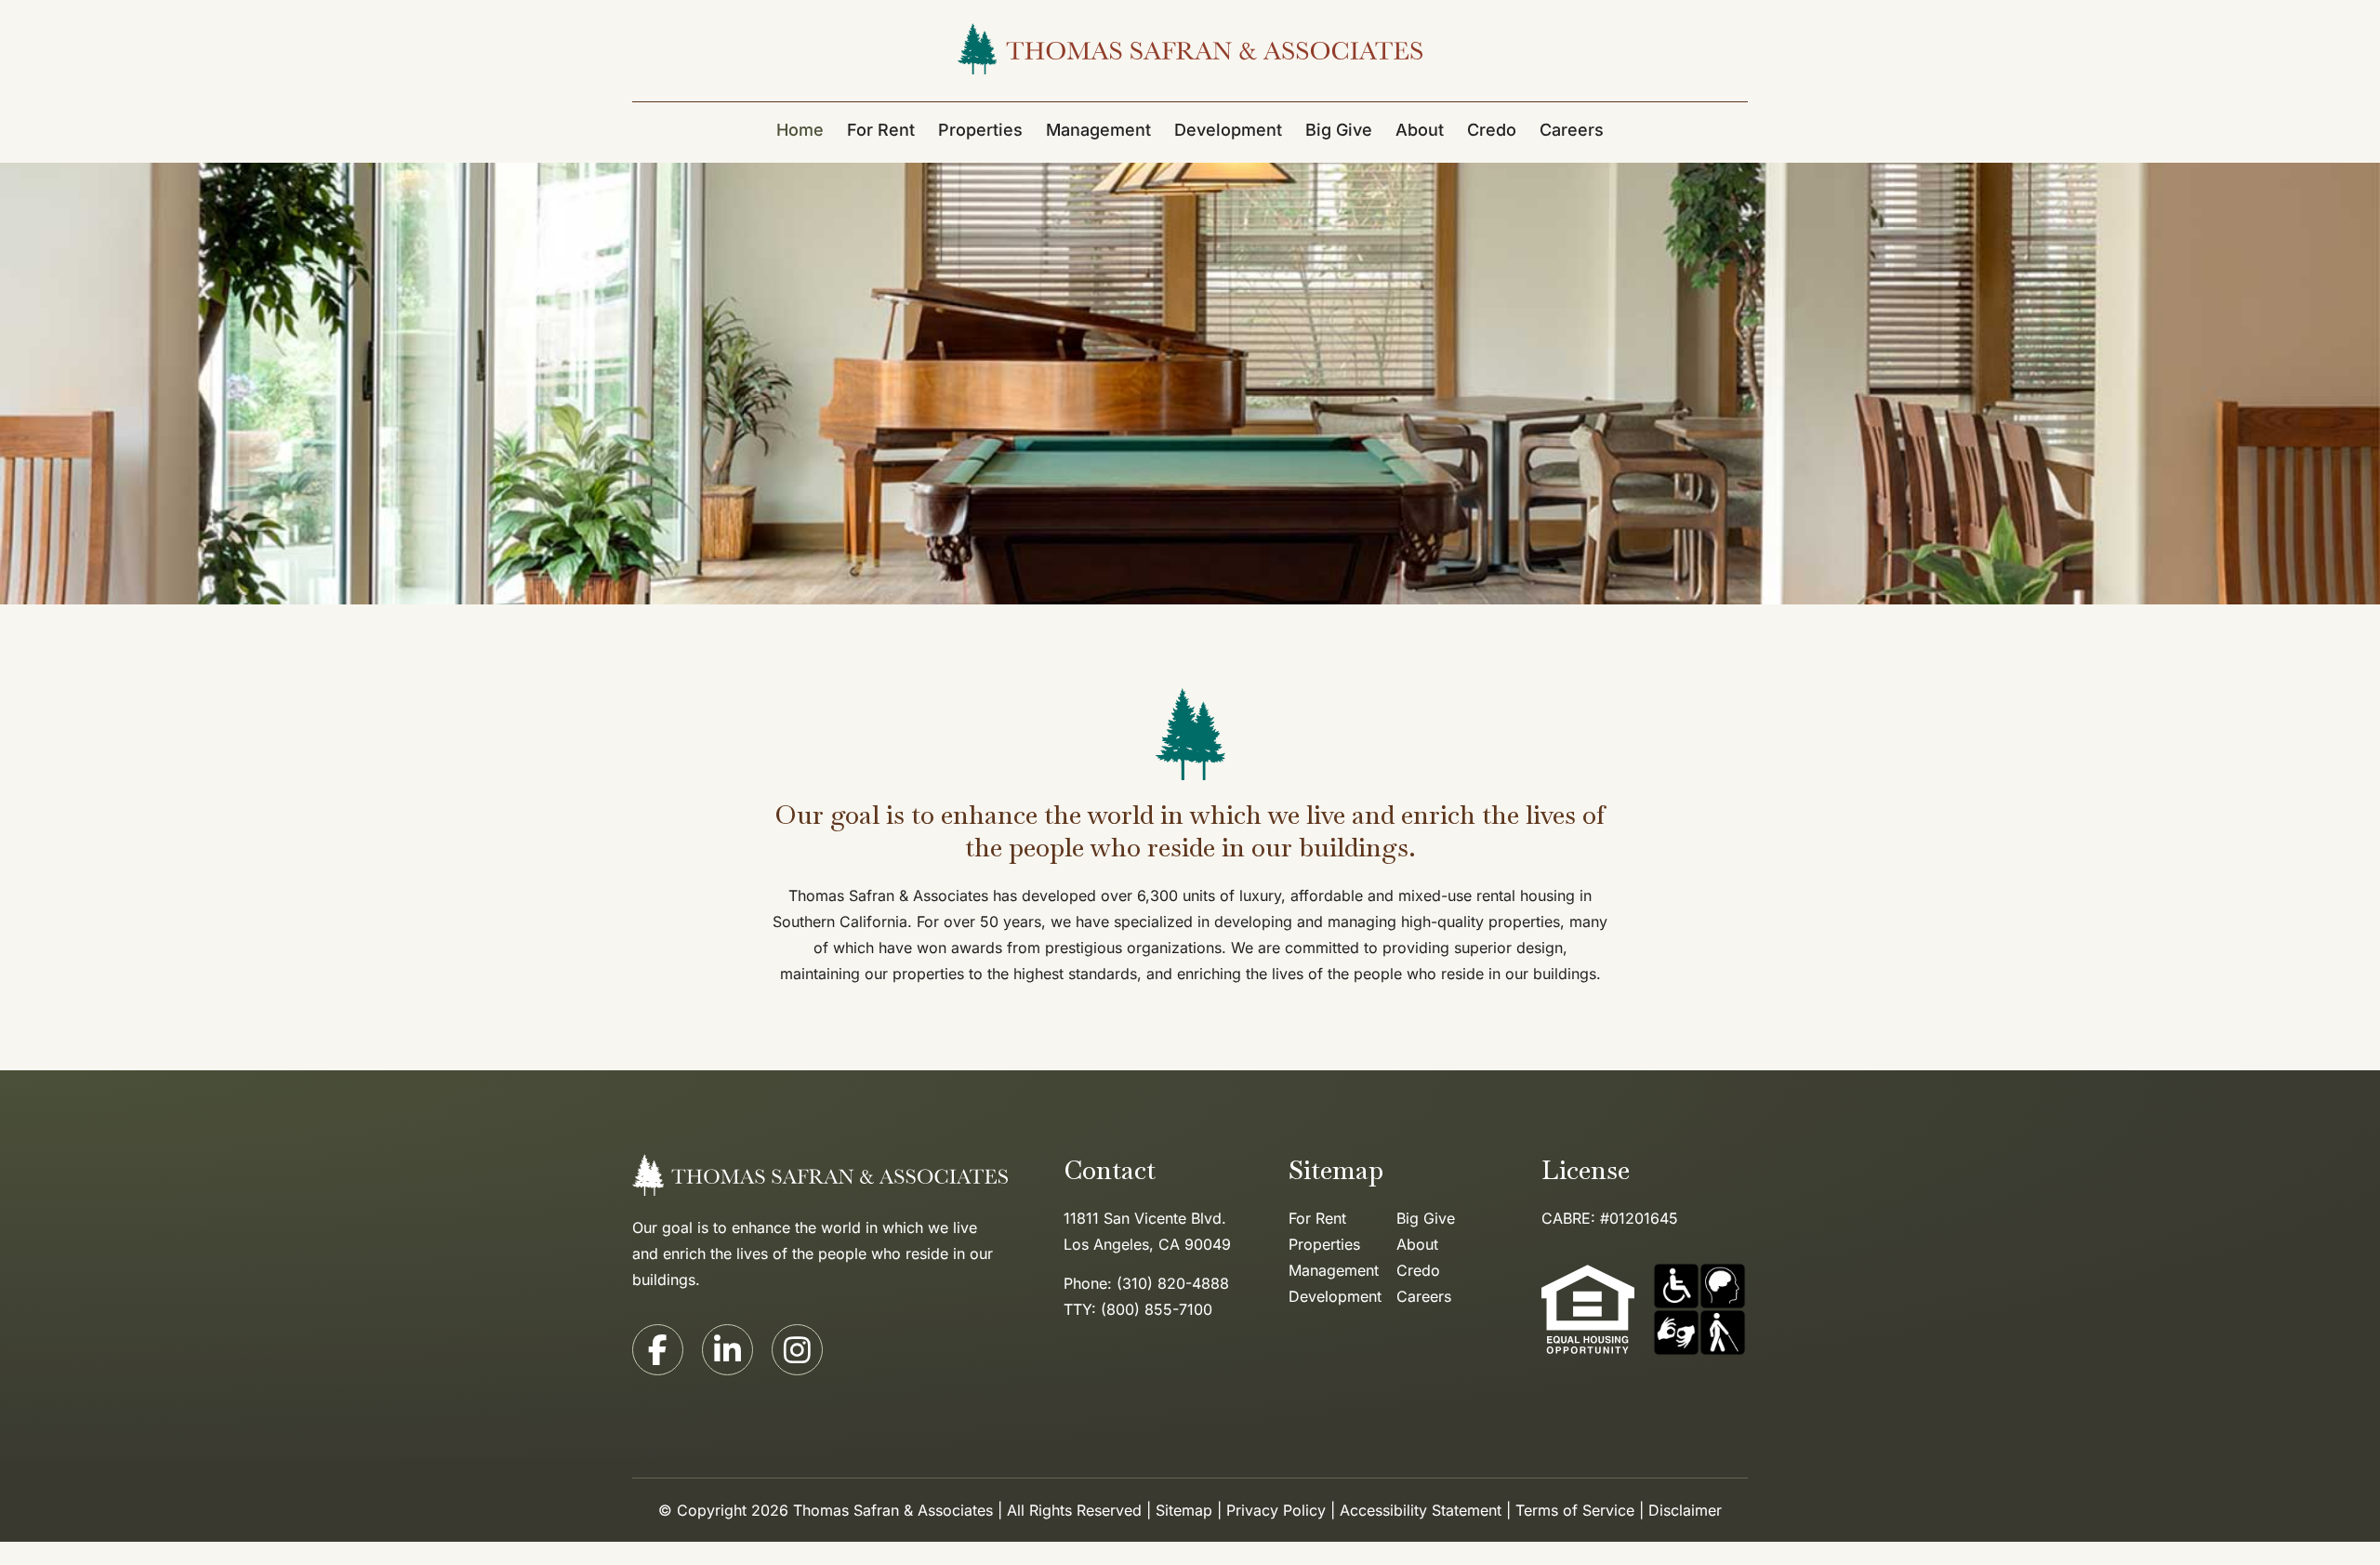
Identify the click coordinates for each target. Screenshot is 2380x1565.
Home (800, 130)
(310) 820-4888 (1173, 1283)
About (1417, 1244)
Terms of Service (1575, 1510)
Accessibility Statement (1421, 1510)
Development (1228, 130)
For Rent (881, 130)
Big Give (1339, 130)
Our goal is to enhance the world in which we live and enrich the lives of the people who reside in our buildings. (813, 1253)
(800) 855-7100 (1157, 1309)
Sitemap (1184, 1510)
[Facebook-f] (658, 1350)
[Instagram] (797, 1350)
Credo (1492, 130)
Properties (980, 130)
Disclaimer (1685, 1510)
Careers (1572, 130)
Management (1098, 130)
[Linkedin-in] (727, 1350)
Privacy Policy (1276, 1510)
